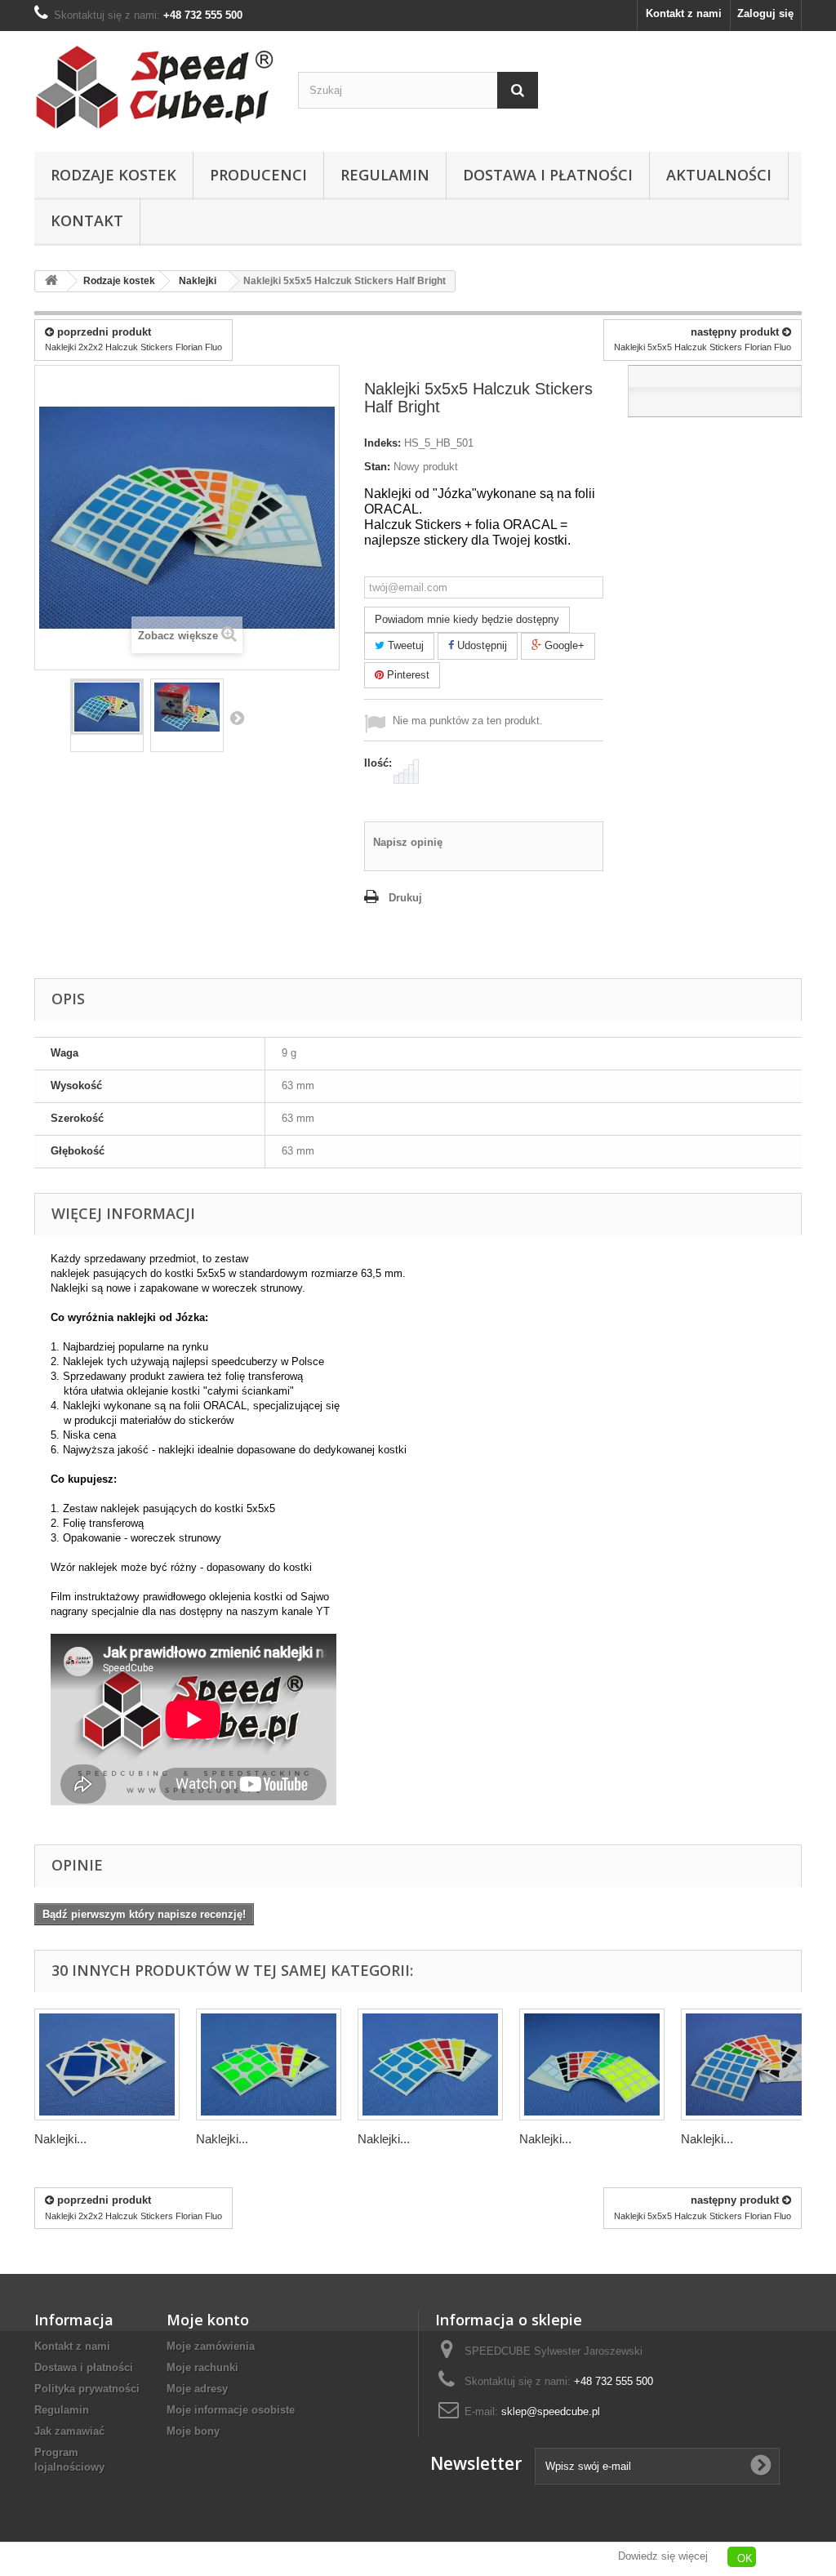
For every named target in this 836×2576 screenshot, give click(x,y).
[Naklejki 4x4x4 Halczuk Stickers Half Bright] (754, 2064)
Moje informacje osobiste (231, 2410)
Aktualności (719, 175)
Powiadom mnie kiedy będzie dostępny (467, 619)
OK (745, 2558)
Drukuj (405, 898)
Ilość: (378, 763)
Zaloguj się (765, 13)
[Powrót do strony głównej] (51, 281)
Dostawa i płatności (548, 175)
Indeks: (382, 443)
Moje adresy (197, 2389)
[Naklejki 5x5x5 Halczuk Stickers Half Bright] (107, 707)
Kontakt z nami (684, 13)
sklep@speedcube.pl (551, 2411)
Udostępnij (480, 645)
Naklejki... (60, 2139)
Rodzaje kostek (113, 175)
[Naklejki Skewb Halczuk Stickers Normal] (107, 2064)
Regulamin (385, 175)
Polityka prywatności (87, 2389)
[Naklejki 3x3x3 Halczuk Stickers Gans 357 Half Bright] (430, 2064)
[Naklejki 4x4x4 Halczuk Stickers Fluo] (592, 2064)
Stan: (377, 467)
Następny (237, 718)
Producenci (258, 175)
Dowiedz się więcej (663, 2556)
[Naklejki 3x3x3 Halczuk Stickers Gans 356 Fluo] (269, 2064)
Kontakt (87, 220)
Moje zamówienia (211, 2346)
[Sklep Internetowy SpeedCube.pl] (154, 87)
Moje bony (193, 2431)
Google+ (563, 645)
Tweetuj (404, 645)
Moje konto (208, 2320)
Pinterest (407, 675)
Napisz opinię (408, 842)
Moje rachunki (202, 2367)
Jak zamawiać (69, 2431)
